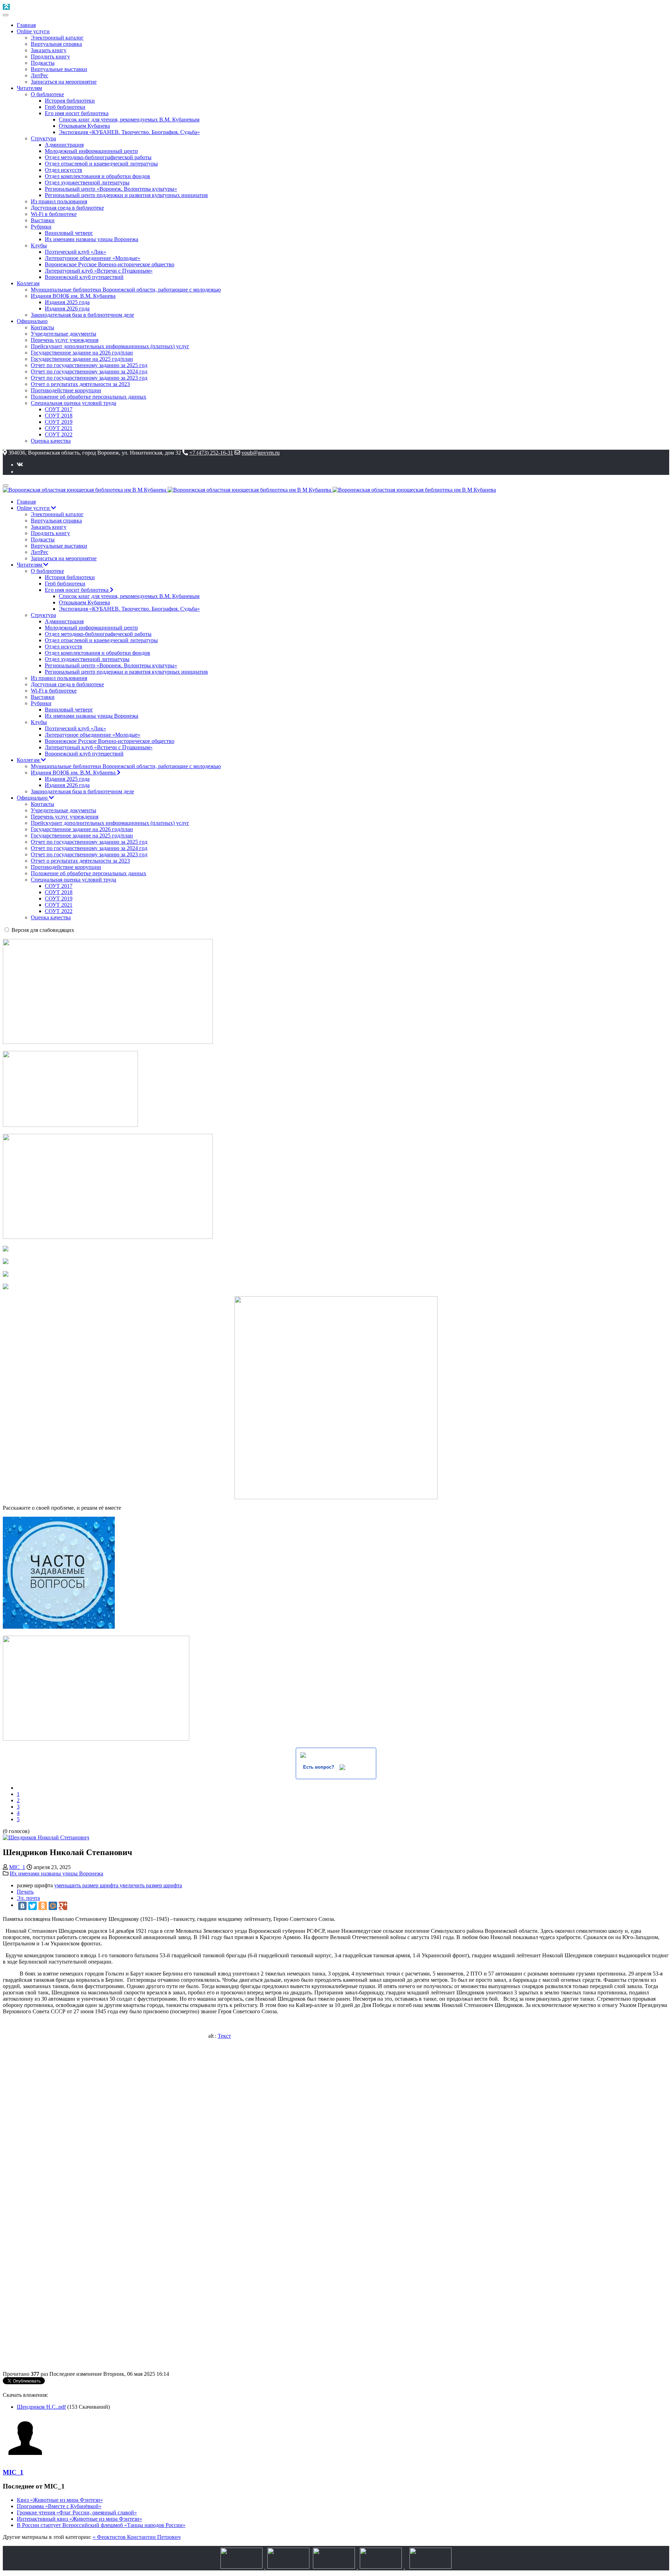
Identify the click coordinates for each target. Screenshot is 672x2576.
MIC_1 (17, 1867)
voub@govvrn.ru (261, 453)
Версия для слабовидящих (43, 930)
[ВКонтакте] (22, 1906)
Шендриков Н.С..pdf (41, 2407)
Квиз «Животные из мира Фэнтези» (60, 2500)
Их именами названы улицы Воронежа (57, 1873)
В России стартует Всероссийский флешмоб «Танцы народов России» (101, 2525)
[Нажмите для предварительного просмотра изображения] (46, 1837)
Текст (224, 2036)
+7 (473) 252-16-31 (211, 453)
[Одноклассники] (43, 1906)
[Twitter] (33, 1906)
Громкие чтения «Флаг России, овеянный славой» (77, 2512)
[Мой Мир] (53, 1906)
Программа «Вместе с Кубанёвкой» (59, 2506)
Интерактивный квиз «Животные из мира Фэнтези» (79, 2519)
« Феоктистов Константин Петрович (137, 2537)
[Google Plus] (63, 1906)
